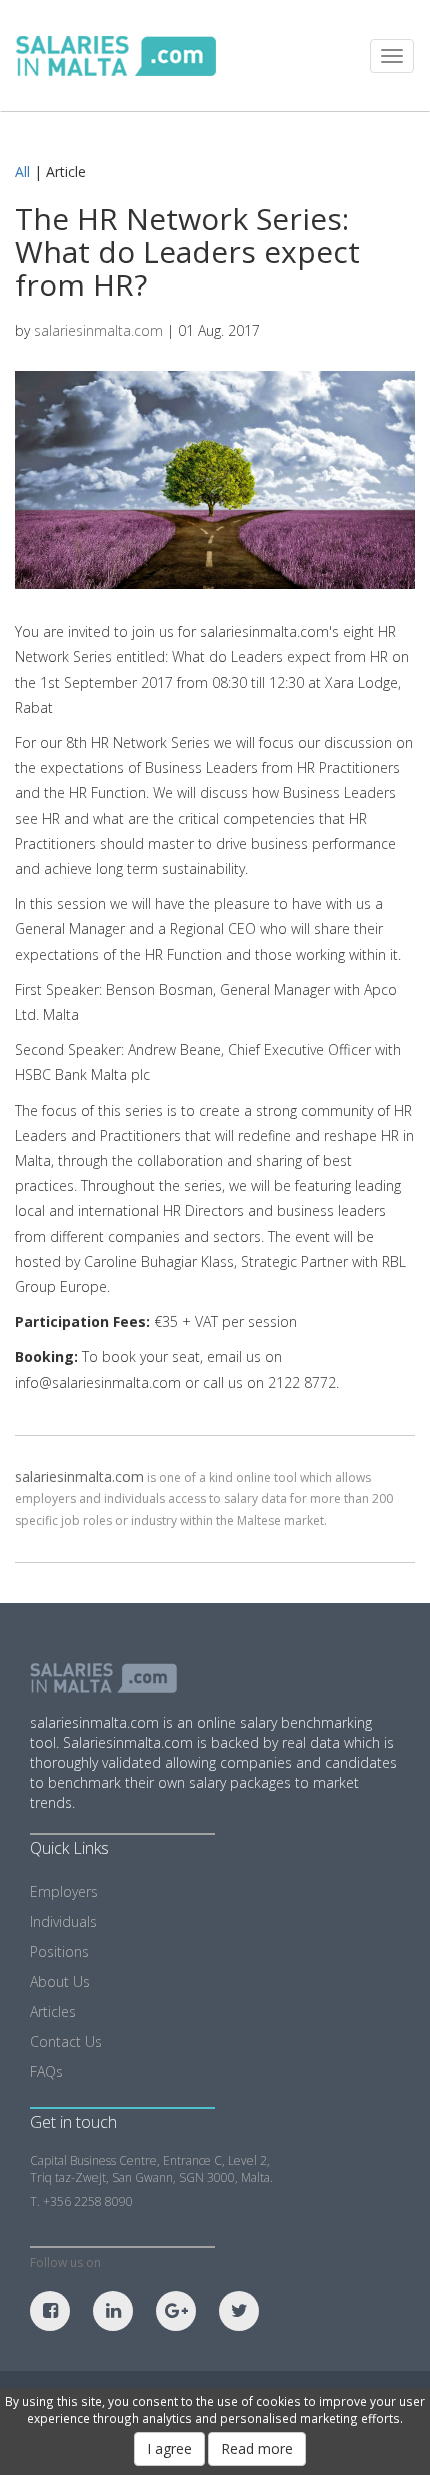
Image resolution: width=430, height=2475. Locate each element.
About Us (60, 1981)
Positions (59, 1951)
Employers (64, 1891)
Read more (257, 2448)
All (22, 171)
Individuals (63, 1921)
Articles (53, 2011)
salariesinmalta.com (98, 330)
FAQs (46, 2071)
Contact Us (66, 2041)
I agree (169, 2448)
